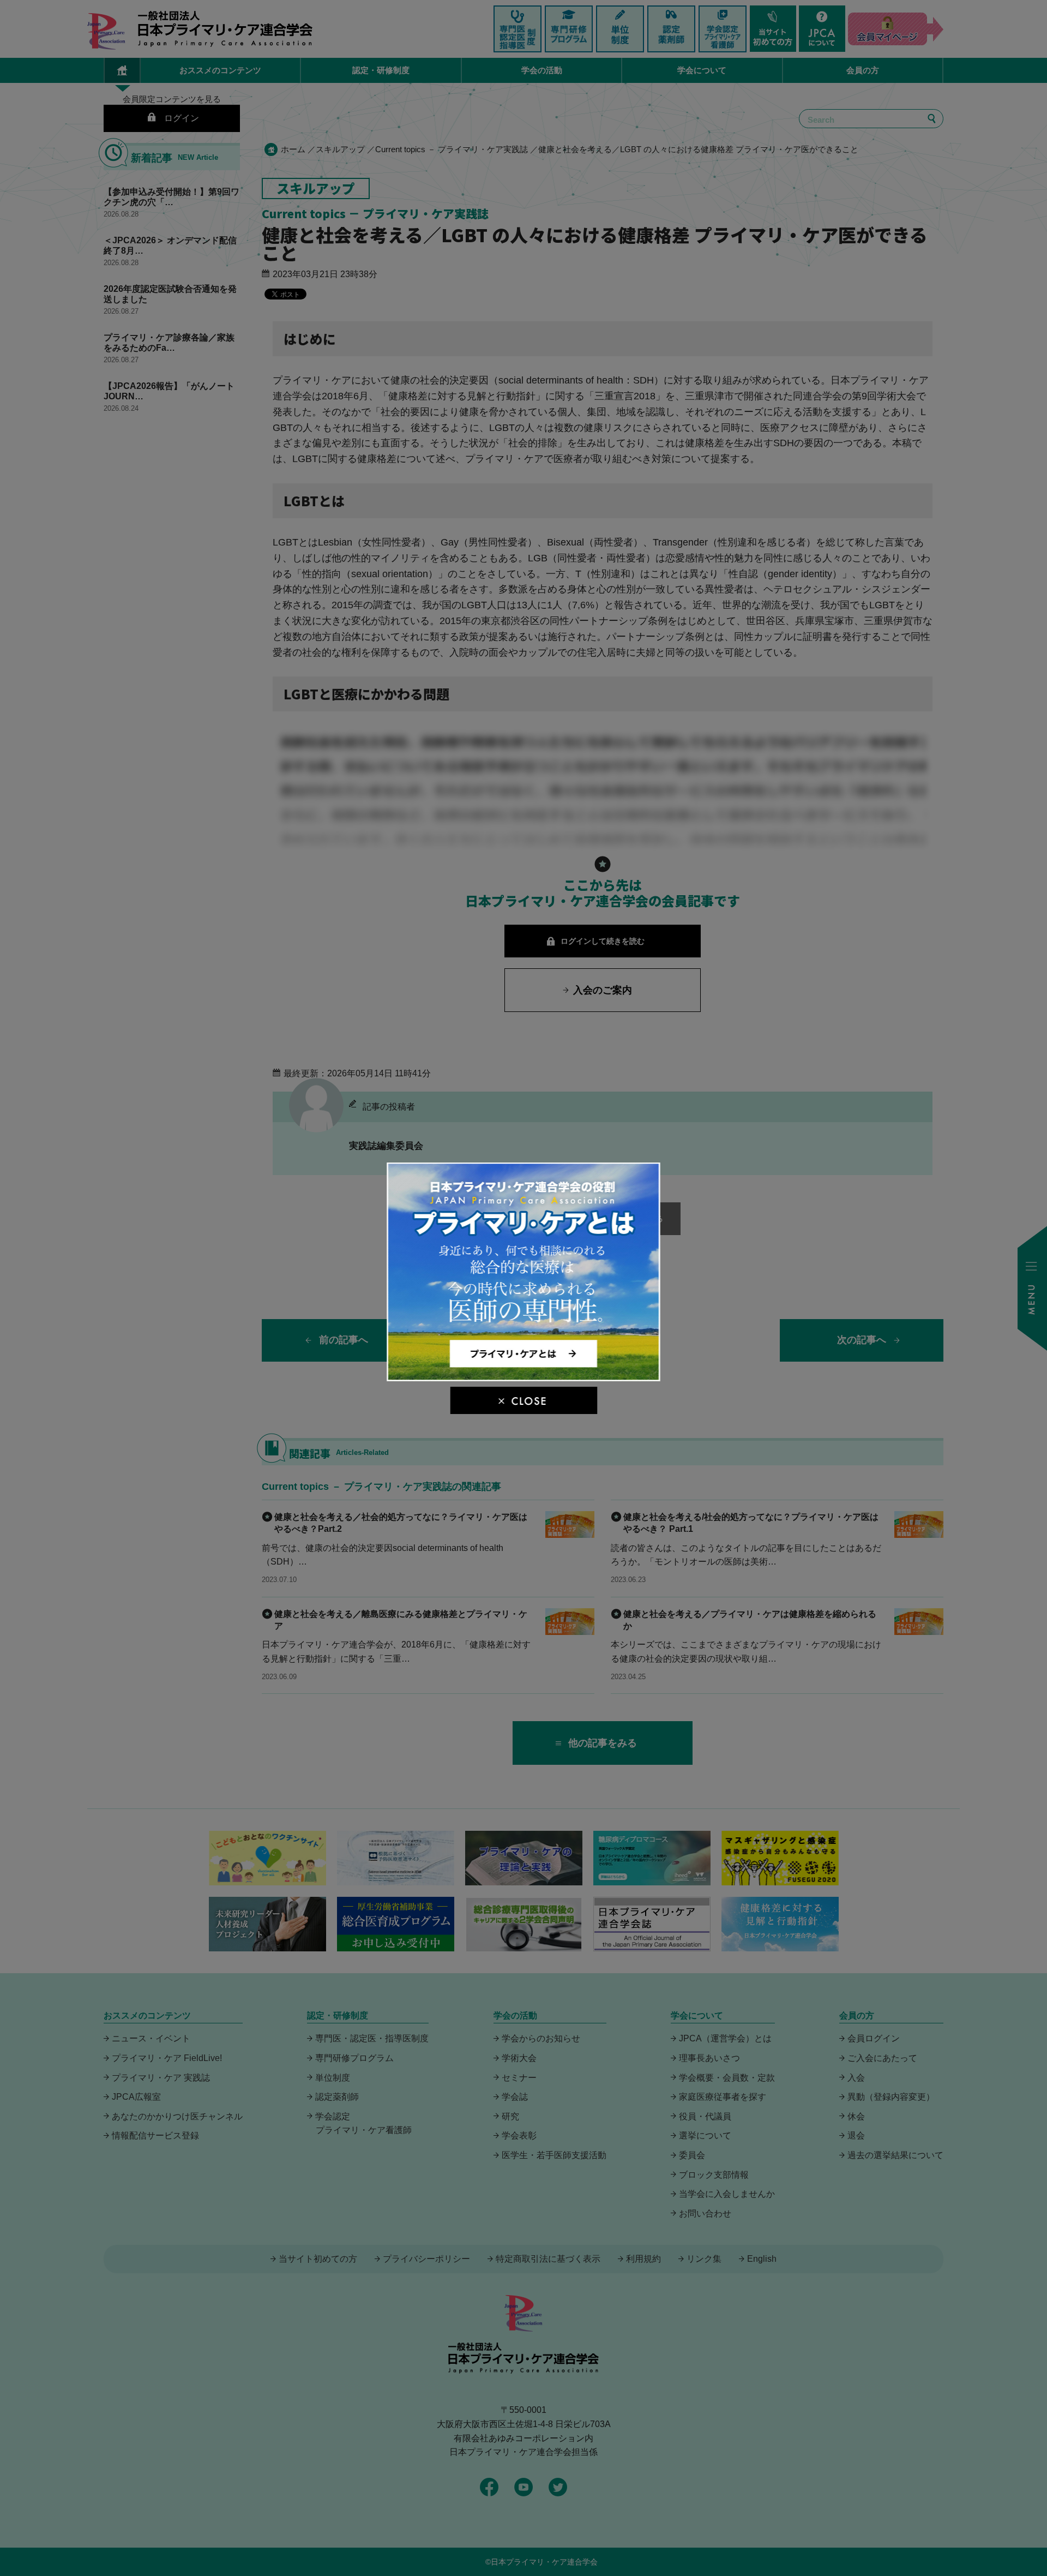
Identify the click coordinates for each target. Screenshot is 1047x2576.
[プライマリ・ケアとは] (524, 1377)
